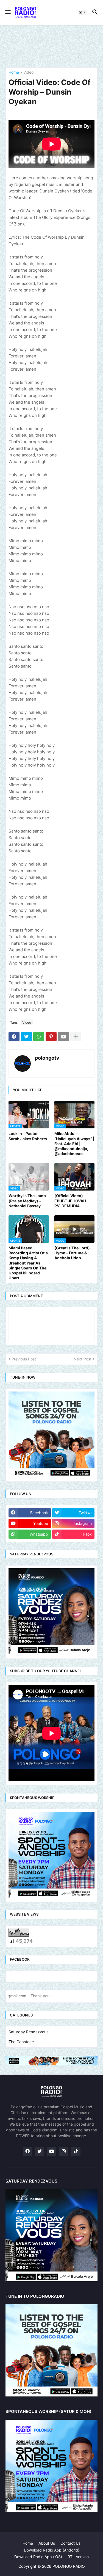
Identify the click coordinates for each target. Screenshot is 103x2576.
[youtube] (52, 2151)
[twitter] (40, 2151)
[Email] (63, 1037)
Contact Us (70, 2543)
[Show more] (76, 1037)
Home (14, 72)
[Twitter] (26, 1037)
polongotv (47, 1058)
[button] (8, 12)
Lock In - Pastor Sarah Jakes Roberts (28, 1136)
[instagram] (64, 2151)
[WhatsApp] (39, 1037)
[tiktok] (76, 2151)
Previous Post (24, 1359)
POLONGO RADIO (69, 2566)
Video (28, 72)
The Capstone (21, 2042)
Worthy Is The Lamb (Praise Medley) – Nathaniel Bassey (27, 1201)
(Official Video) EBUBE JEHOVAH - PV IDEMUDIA (72, 1201)
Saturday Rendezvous (28, 2032)
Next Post (83, 1359)
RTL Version (78, 2557)
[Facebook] (14, 1037)
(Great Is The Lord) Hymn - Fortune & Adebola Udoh (72, 1253)
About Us (47, 2543)
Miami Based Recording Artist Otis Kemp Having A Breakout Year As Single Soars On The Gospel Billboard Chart (28, 1263)
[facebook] (27, 2151)
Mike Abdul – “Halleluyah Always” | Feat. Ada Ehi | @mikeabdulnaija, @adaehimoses (74, 1144)
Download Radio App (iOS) (38, 2557)
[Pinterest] (51, 1037)
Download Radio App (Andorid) (52, 2550)
